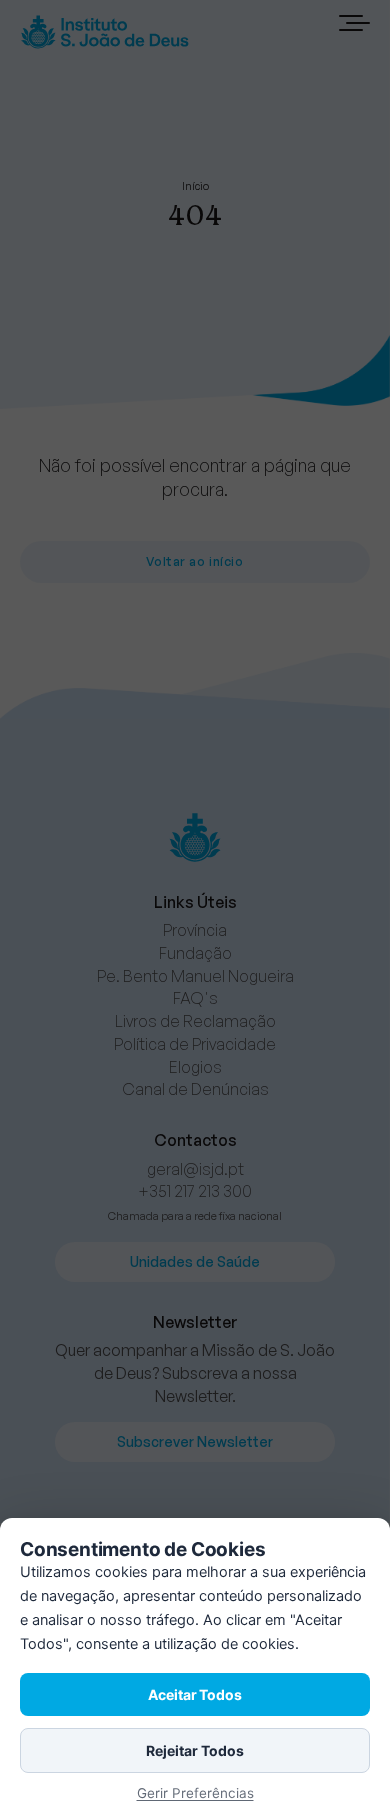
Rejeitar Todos (194, 1750)
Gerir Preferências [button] (195, 1793)
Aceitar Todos (195, 1694)
